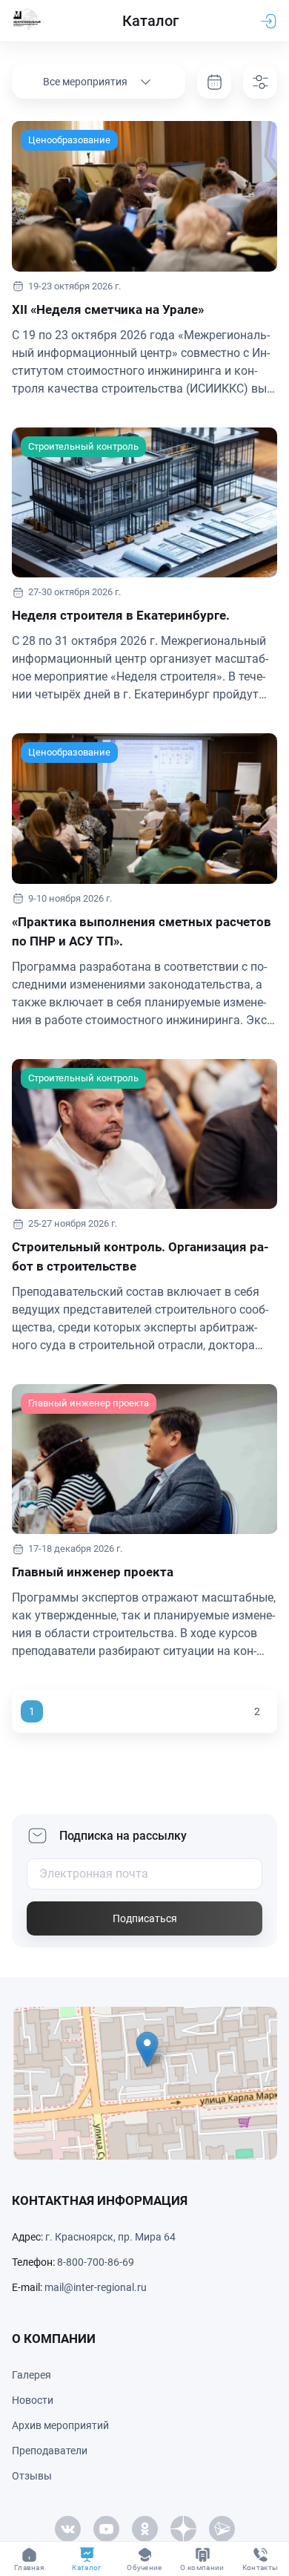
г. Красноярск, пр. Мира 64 (110, 2237)
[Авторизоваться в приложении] (268, 21)
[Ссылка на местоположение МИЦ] (144, 2083)
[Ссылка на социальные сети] (67, 2529)
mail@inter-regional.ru (96, 2287)
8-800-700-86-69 (96, 2262)
